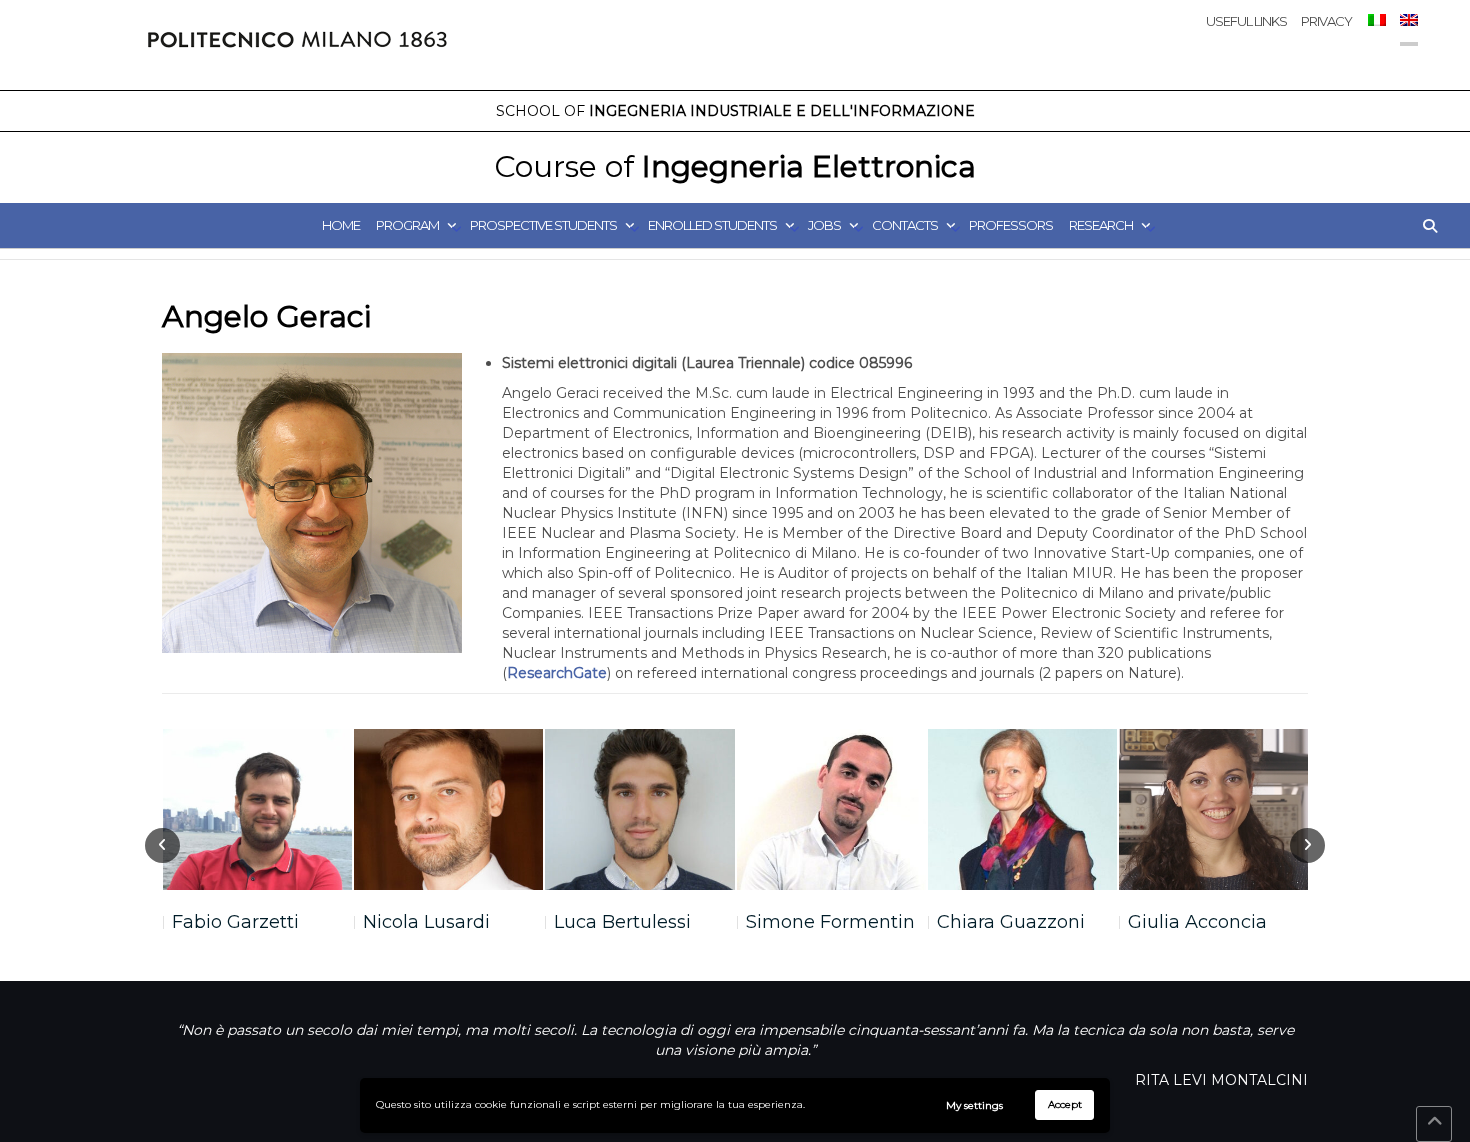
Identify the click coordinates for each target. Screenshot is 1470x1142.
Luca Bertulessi (622, 922)
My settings (974, 1105)
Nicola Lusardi (426, 922)
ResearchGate (557, 673)
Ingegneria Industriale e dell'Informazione (735, 111)
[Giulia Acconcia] (1213, 809)
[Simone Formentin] (831, 809)
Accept (1065, 1104)
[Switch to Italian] (1376, 38)
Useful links (1246, 21)
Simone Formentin (830, 922)
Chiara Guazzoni (1011, 922)
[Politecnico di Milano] (297, 45)
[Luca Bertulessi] (639, 809)
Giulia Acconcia (1197, 922)
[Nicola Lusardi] (448, 809)
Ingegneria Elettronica (735, 166)
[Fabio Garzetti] (257, 809)
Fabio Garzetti (235, 922)
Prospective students (543, 225)
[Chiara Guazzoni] (1022, 809)
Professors (1011, 225)
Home (341, 225)
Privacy (1326, 21)
